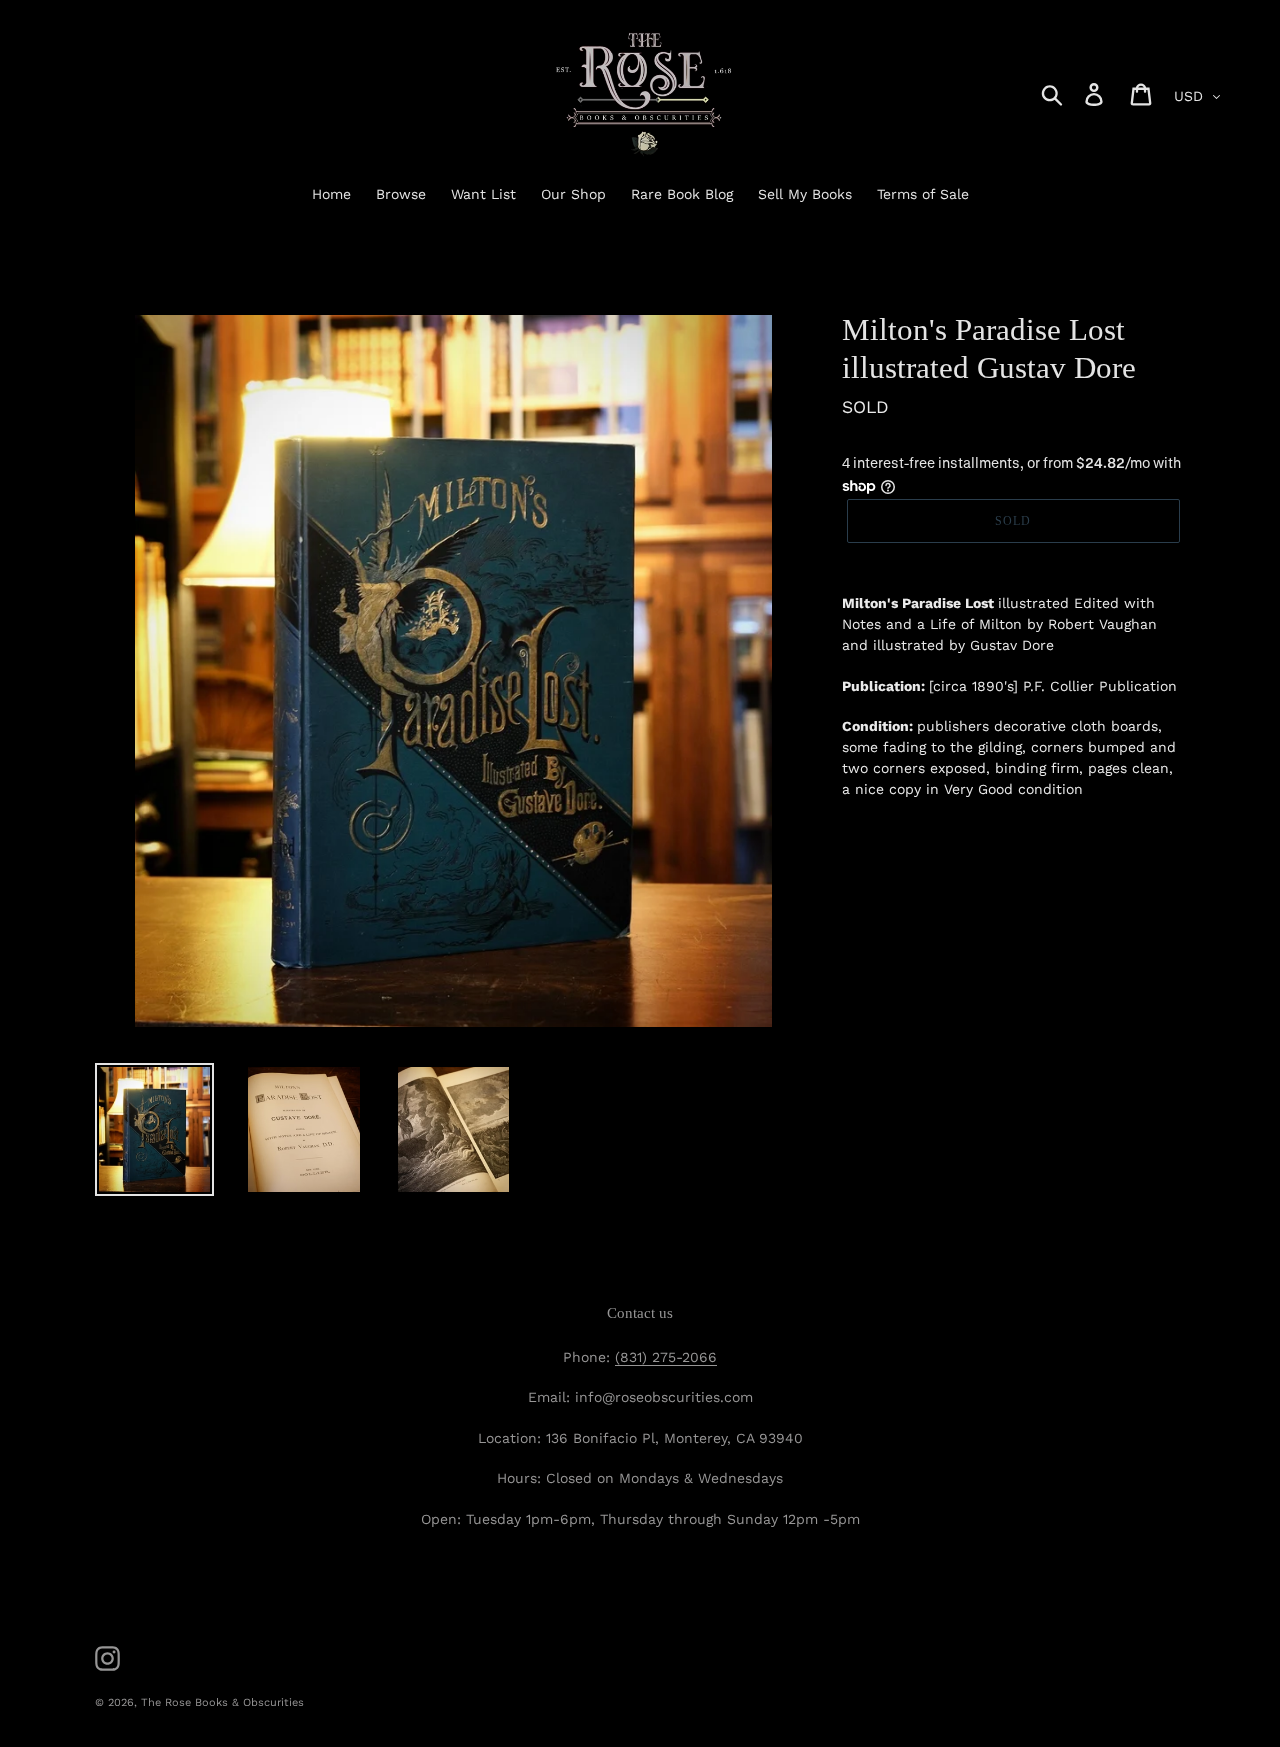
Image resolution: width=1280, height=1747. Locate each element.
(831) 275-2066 (666, 1357)
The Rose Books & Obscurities (222, 1702)
